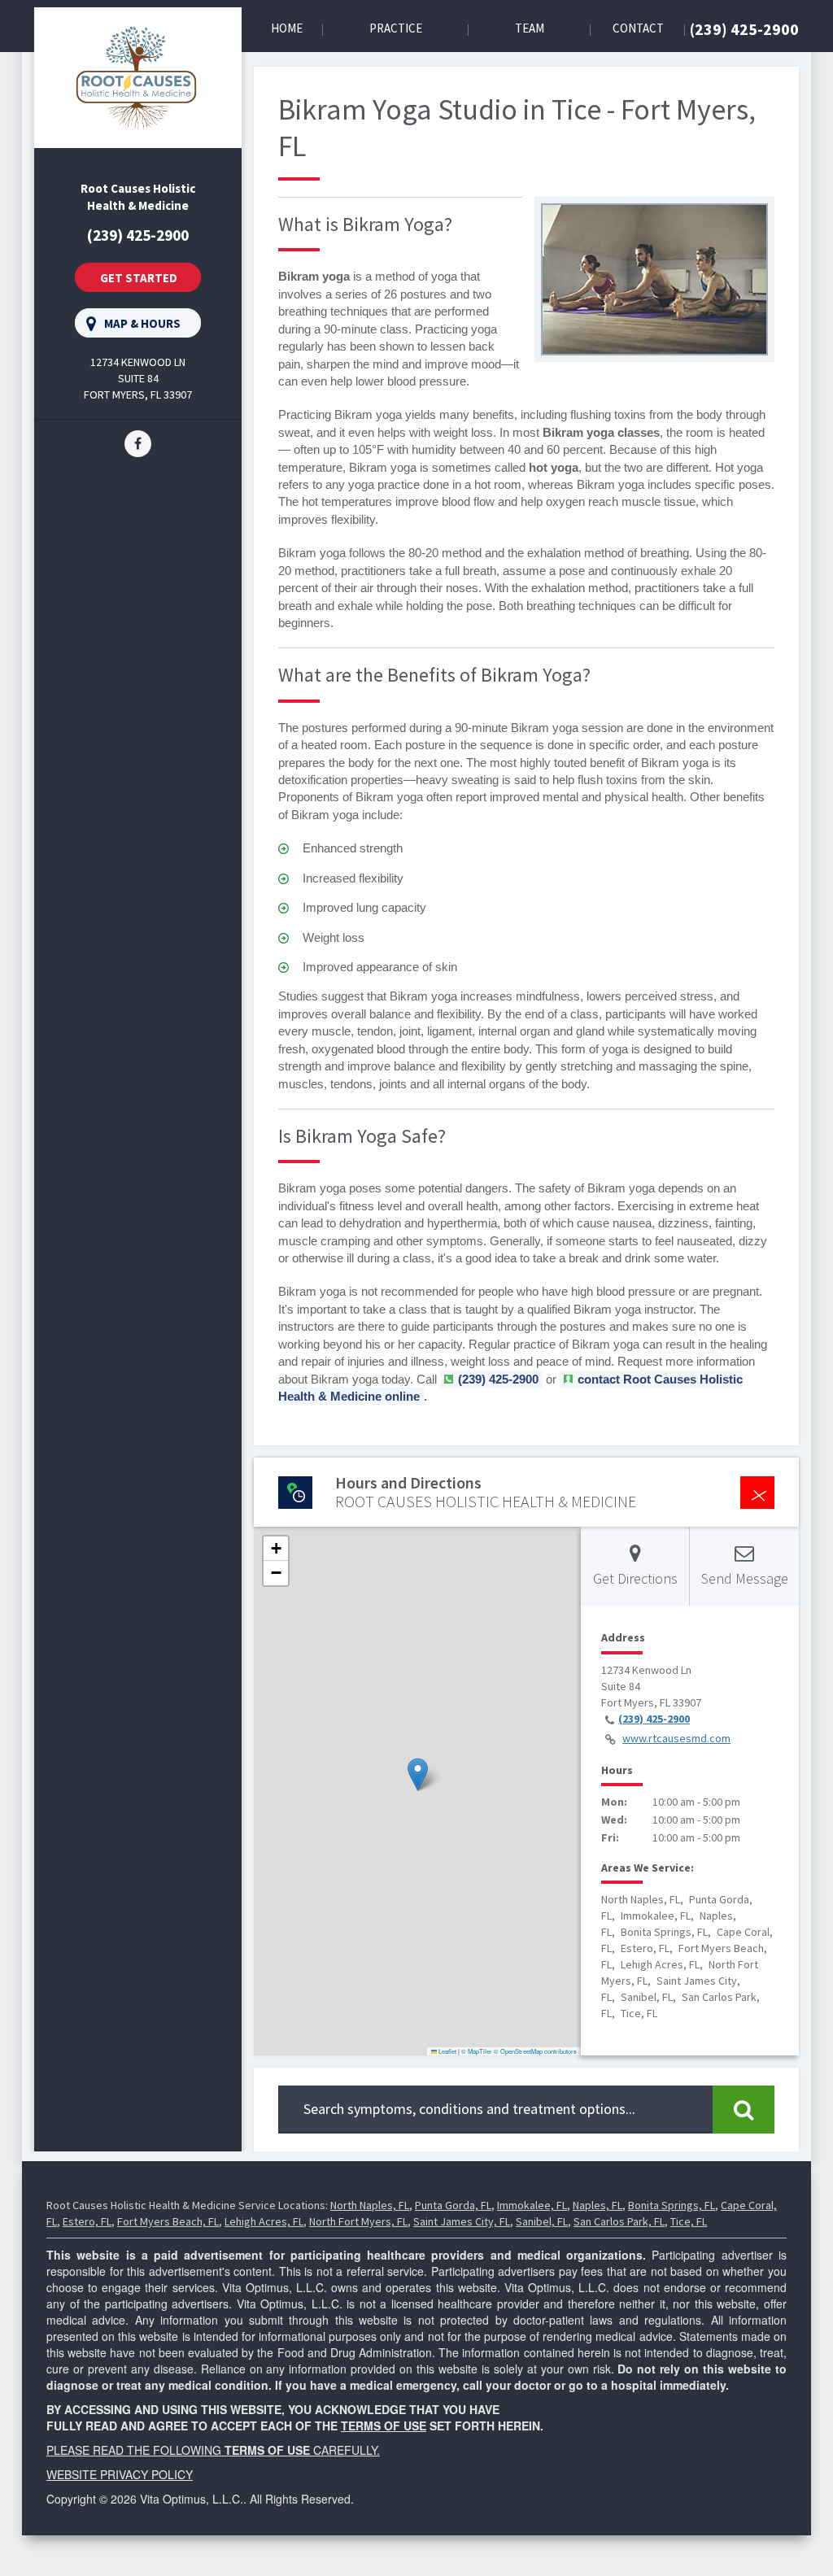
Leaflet (447, 2051)
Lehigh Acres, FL (264, 2221)
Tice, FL (689, 2221)
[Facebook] (138, 442)
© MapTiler (477, 2051)
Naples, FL (597, 2205)
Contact (638, 28)
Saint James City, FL (462, 2221)
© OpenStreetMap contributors (535, 2051)
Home (287, 28)
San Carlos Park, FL (619, 2221)
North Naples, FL (370, 2205)
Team (530, 28)
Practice (396, 28)
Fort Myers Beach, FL (168, 2221)
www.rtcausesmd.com (676, 1738)
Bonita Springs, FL (672, 2205)
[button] (418, 1774)
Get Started (139, 278)
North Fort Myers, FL (358, 2221)
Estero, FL (87, 2221)
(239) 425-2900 (744, 29)
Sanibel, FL (542, 2221)
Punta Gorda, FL (453, 2205)
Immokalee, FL (532, 2205)
